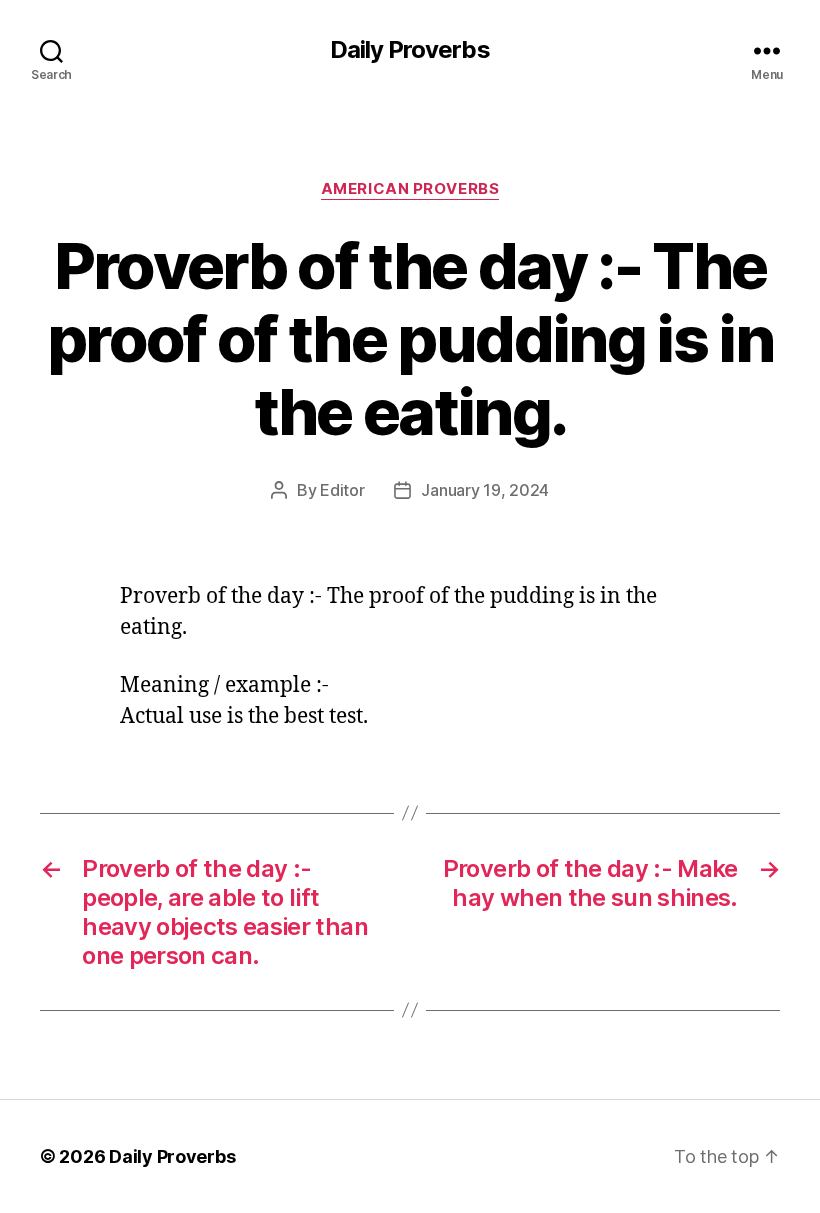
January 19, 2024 (485, 490)
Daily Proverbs (409, 50)
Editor (342, 490)
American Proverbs (410, 189)
